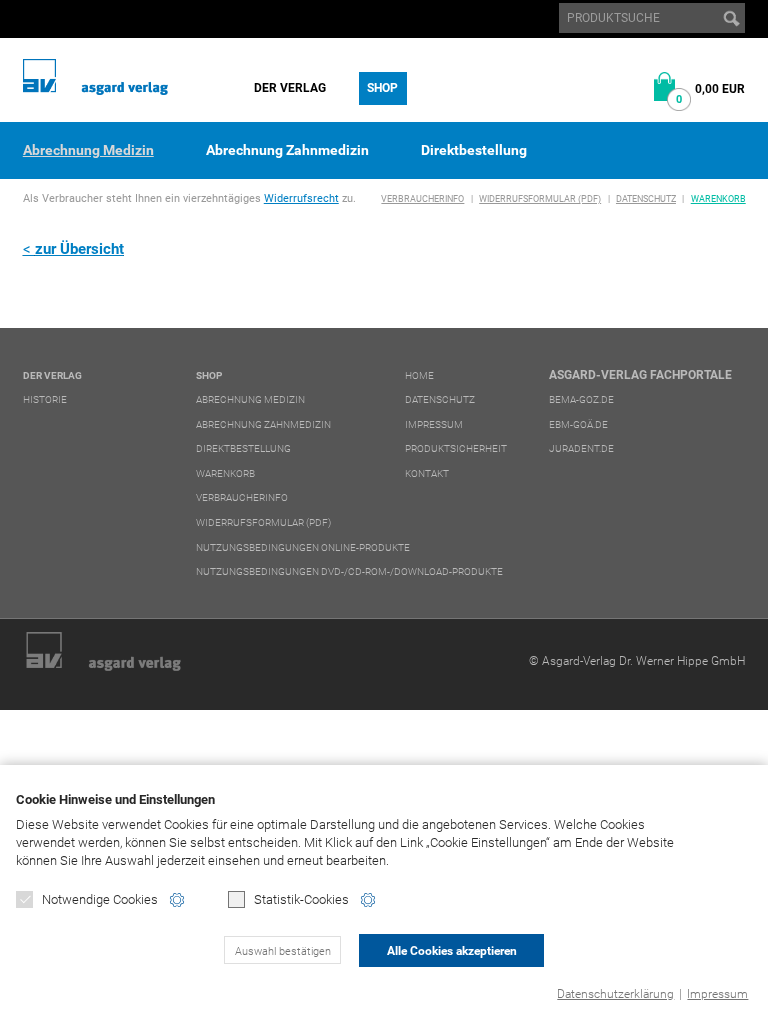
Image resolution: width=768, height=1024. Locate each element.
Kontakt (427, 473)
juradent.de (581, 448)
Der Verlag (290, 88)
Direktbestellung (474, 150)
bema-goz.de (581, 399)
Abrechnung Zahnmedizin (287, 150)
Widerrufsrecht (301, 198)
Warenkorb (718, 199)
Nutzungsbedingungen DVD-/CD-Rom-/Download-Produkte (349, 571)
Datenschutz (646, 199)
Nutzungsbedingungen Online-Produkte (303, 547)
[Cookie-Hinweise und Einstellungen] (177, 900)
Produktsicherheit (456, 448)
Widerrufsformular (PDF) (540, 199)
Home (419, 375)
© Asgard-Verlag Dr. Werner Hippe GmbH (637, 661)
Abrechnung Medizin (88, 150)
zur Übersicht (79, 249)
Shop (382, 88)
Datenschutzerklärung (615, 994)
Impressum (717, 994)
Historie (45, 399)
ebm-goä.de (578, 424)
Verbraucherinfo (422, 199)
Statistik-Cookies (301, 899)
